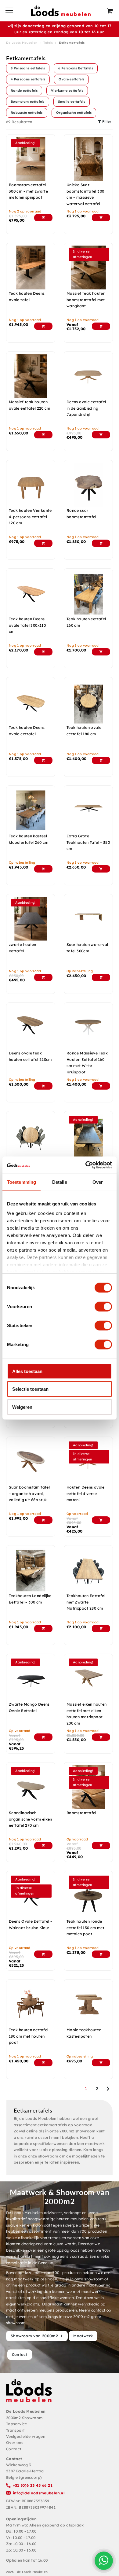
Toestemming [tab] (22, 1182)
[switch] (103, 1306)
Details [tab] (60, 1182)
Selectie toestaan (30, 1389)
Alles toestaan (27, 1371)
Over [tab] (98, 1182)
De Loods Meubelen (22, 43)
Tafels (48, 43)
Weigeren (22, 1407)
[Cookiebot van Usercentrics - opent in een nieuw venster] (86, 1165)
